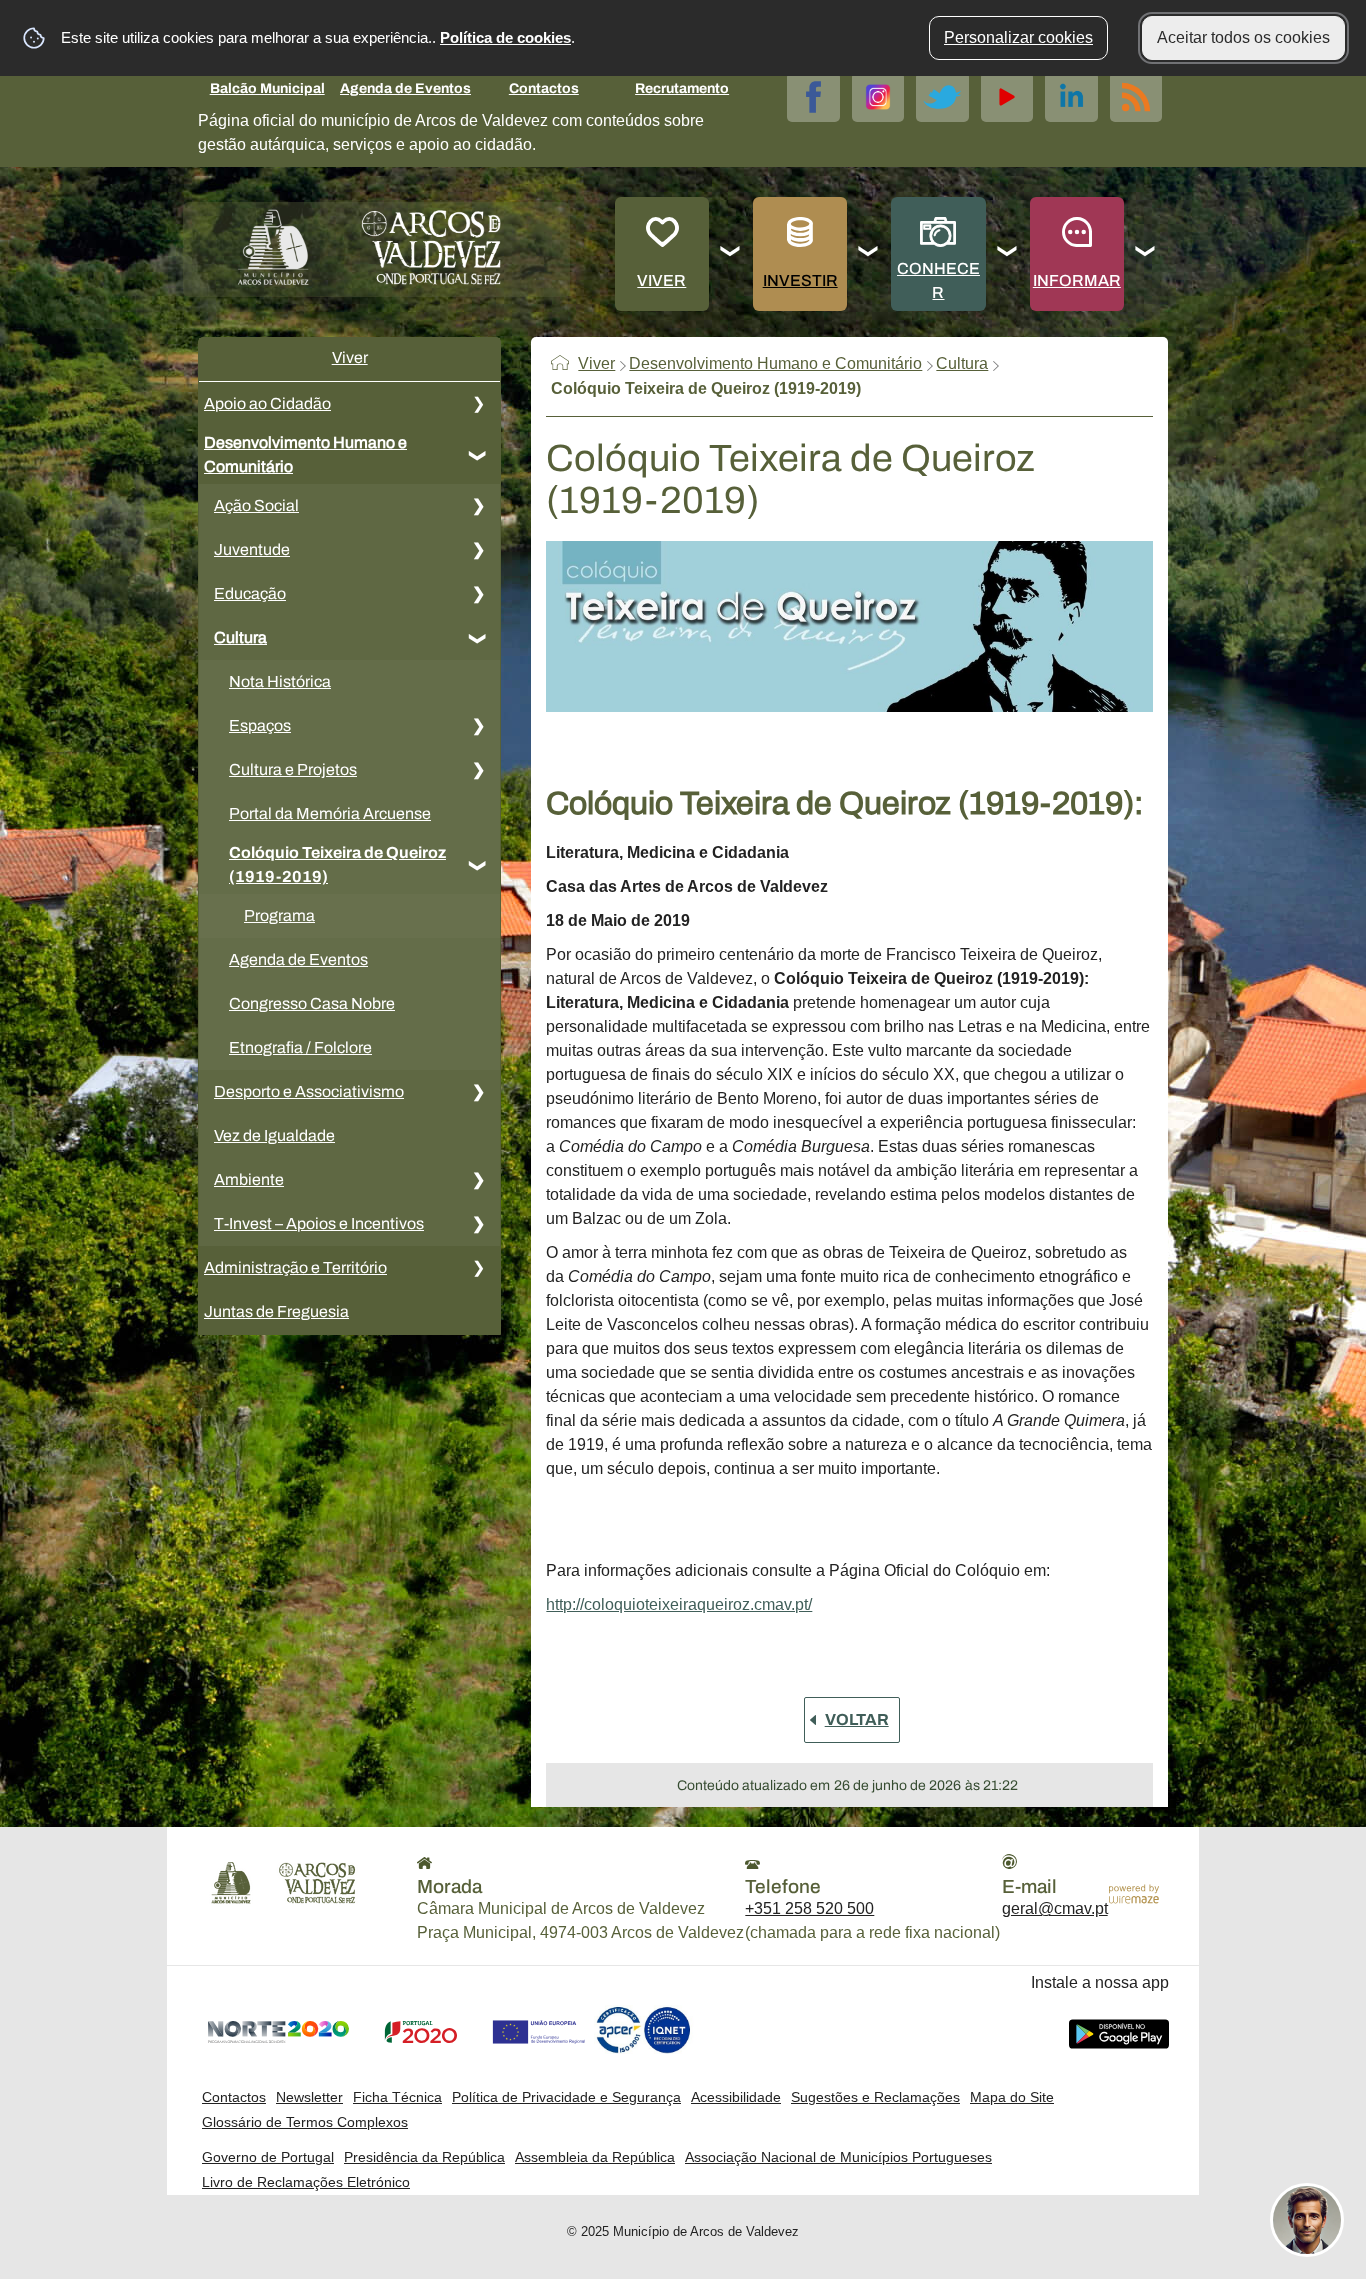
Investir (800, 280)
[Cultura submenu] (478, 638)
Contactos (544, 88)
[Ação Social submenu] (478, 506)
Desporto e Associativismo (309, 1091)
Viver (661, 280)
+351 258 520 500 (809, 1908)
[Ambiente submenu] (478, 1180)
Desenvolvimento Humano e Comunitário (305, 454)
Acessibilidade (736, 2097)
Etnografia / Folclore (300, 1047)
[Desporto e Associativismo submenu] (478, 1092)
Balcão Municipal (267, 88)
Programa (279, 915)
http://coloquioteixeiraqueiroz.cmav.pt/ (679, 1604)
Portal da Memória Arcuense (330, 813)
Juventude (252, 549)
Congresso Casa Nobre (312, 1003)
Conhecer (938, 280)
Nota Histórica (280, 681)
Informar (1077, 280)
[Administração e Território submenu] (478, 1268)
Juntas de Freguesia (276, 1311)
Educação (250, 593)
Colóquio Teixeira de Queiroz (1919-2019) (337, 864)
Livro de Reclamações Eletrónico (306, 2182)
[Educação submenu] (478, 594)
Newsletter (309, 2097)
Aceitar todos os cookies (1243, 37)
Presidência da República (424, 2157)
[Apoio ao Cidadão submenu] (478, 404)
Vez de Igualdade (274, 1135)
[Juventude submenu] (478, 550)
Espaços (260, 725)
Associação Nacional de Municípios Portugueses (838, 2157)
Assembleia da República (595, 2157)
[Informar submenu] (1146, 254)
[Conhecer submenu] (1008, 254)
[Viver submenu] (731, 254)
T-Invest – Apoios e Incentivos (319, 1223)
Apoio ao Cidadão (267, 403)
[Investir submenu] (869, 254)
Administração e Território (295, 1267)
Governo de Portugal (268, 2157)
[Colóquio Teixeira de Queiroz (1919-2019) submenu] (478, 865)
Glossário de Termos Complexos (305, 2122)
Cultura (240, 637)
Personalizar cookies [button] (1018, 37)
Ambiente (249, 1179)
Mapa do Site (1012, 2097)
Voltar (857, 1719)
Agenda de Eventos (405, 88)
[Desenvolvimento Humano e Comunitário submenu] (478, 455)
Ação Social (256, 505)
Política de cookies (505, 37)
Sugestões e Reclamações (875, 2097)
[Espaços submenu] (478, 726)
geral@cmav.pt (1055, 1908)
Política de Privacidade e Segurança (566, 2097)
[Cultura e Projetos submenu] (478, 770)
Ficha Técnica (397, 2097)
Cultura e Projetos (293, 769)
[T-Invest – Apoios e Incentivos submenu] (478, 1224)
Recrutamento (682, 88)
